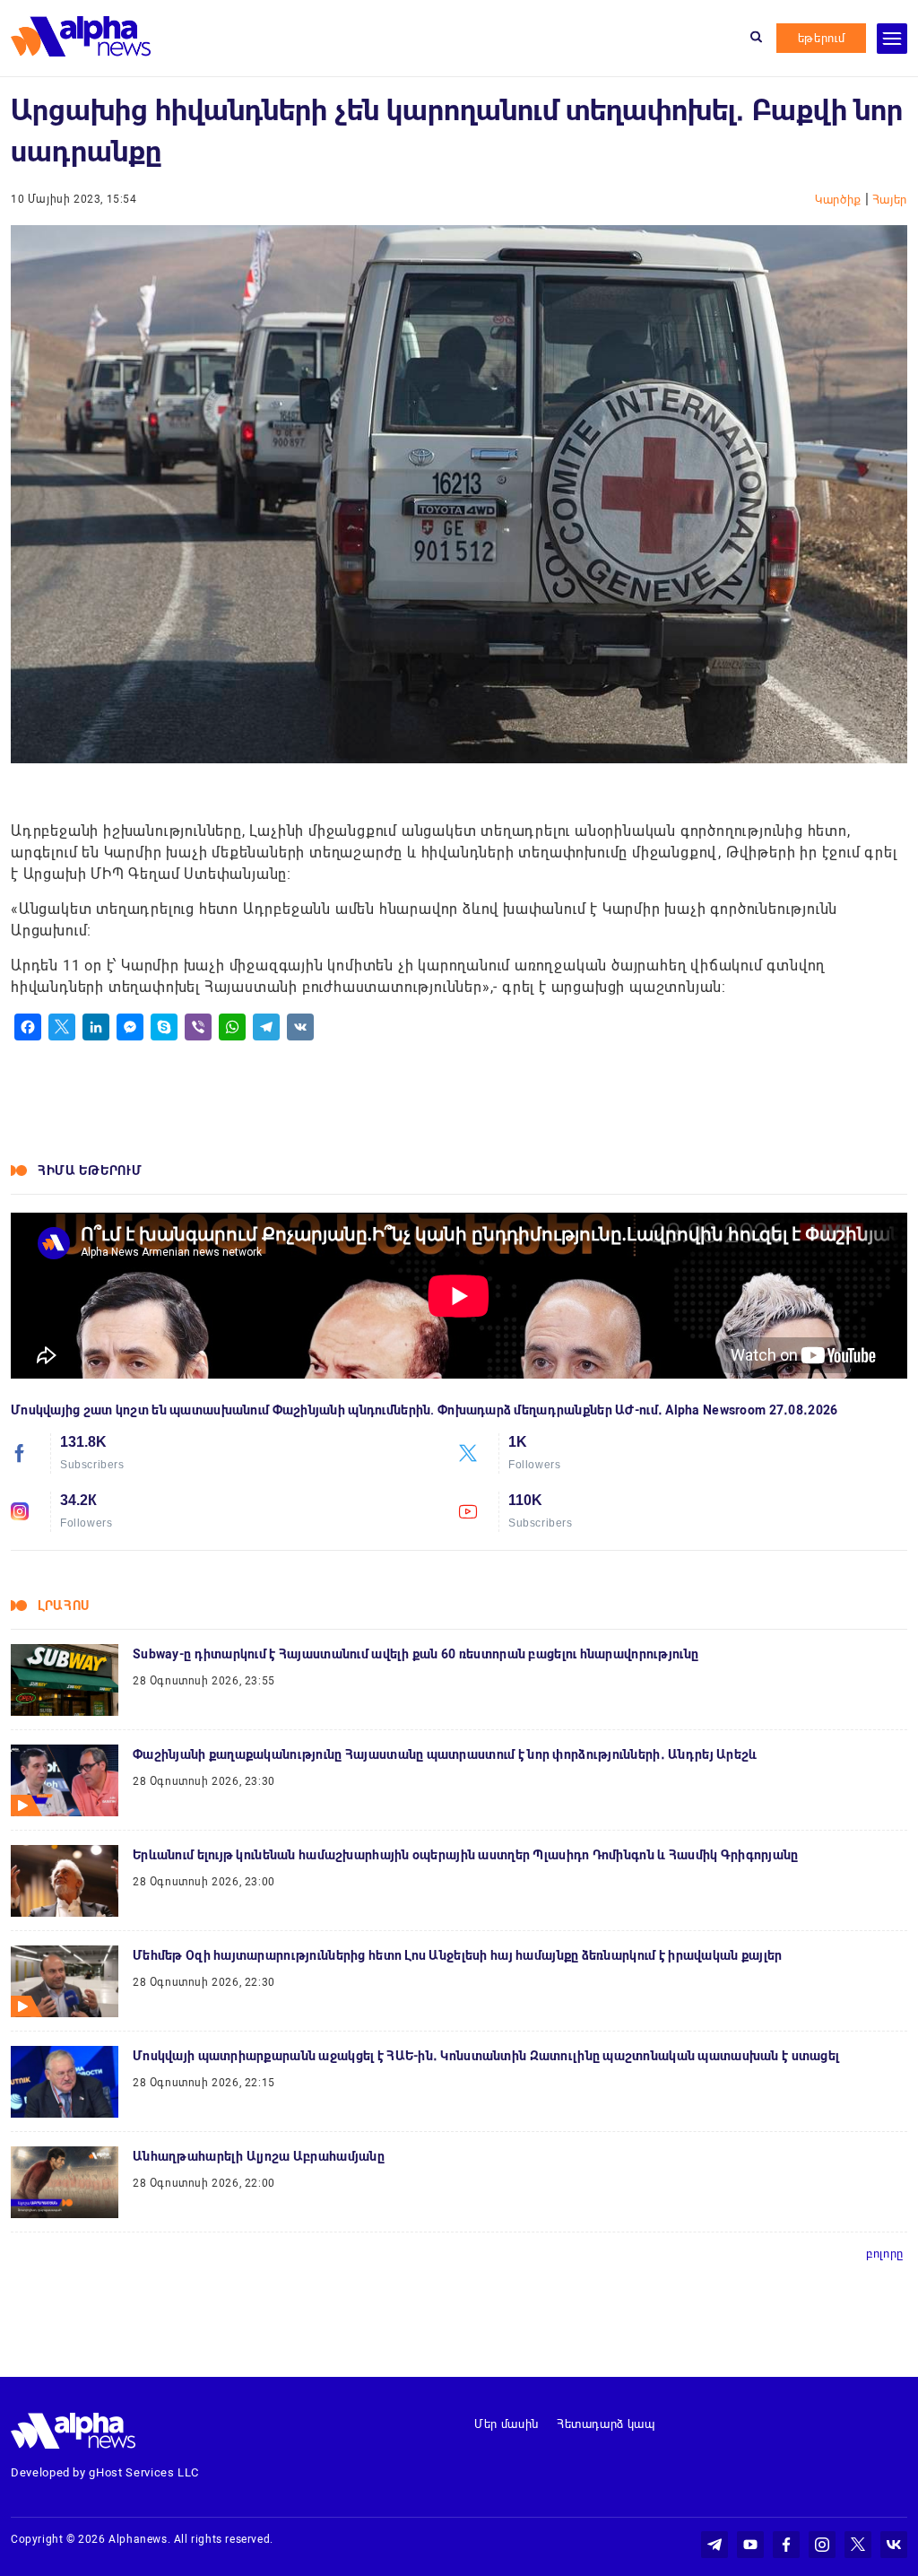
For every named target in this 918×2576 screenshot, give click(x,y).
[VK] (300, 1027)
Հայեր (890, 200)
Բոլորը (885, 2254)
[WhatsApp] (232, 1027)
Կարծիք (840, 200)
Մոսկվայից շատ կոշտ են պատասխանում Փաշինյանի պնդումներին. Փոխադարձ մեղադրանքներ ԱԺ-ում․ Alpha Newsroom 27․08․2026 (424, 1410)
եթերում (822, 38)
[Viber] (198, 1027)
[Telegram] (266, 1027)
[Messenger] (130, 1027)
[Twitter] (62, 1027)
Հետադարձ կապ (606, 2424)
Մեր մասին (507, 2424)
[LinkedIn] (96, 1027)
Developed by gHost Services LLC (105, 2472)
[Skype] (164, 1027)
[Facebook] (28, 1027)
